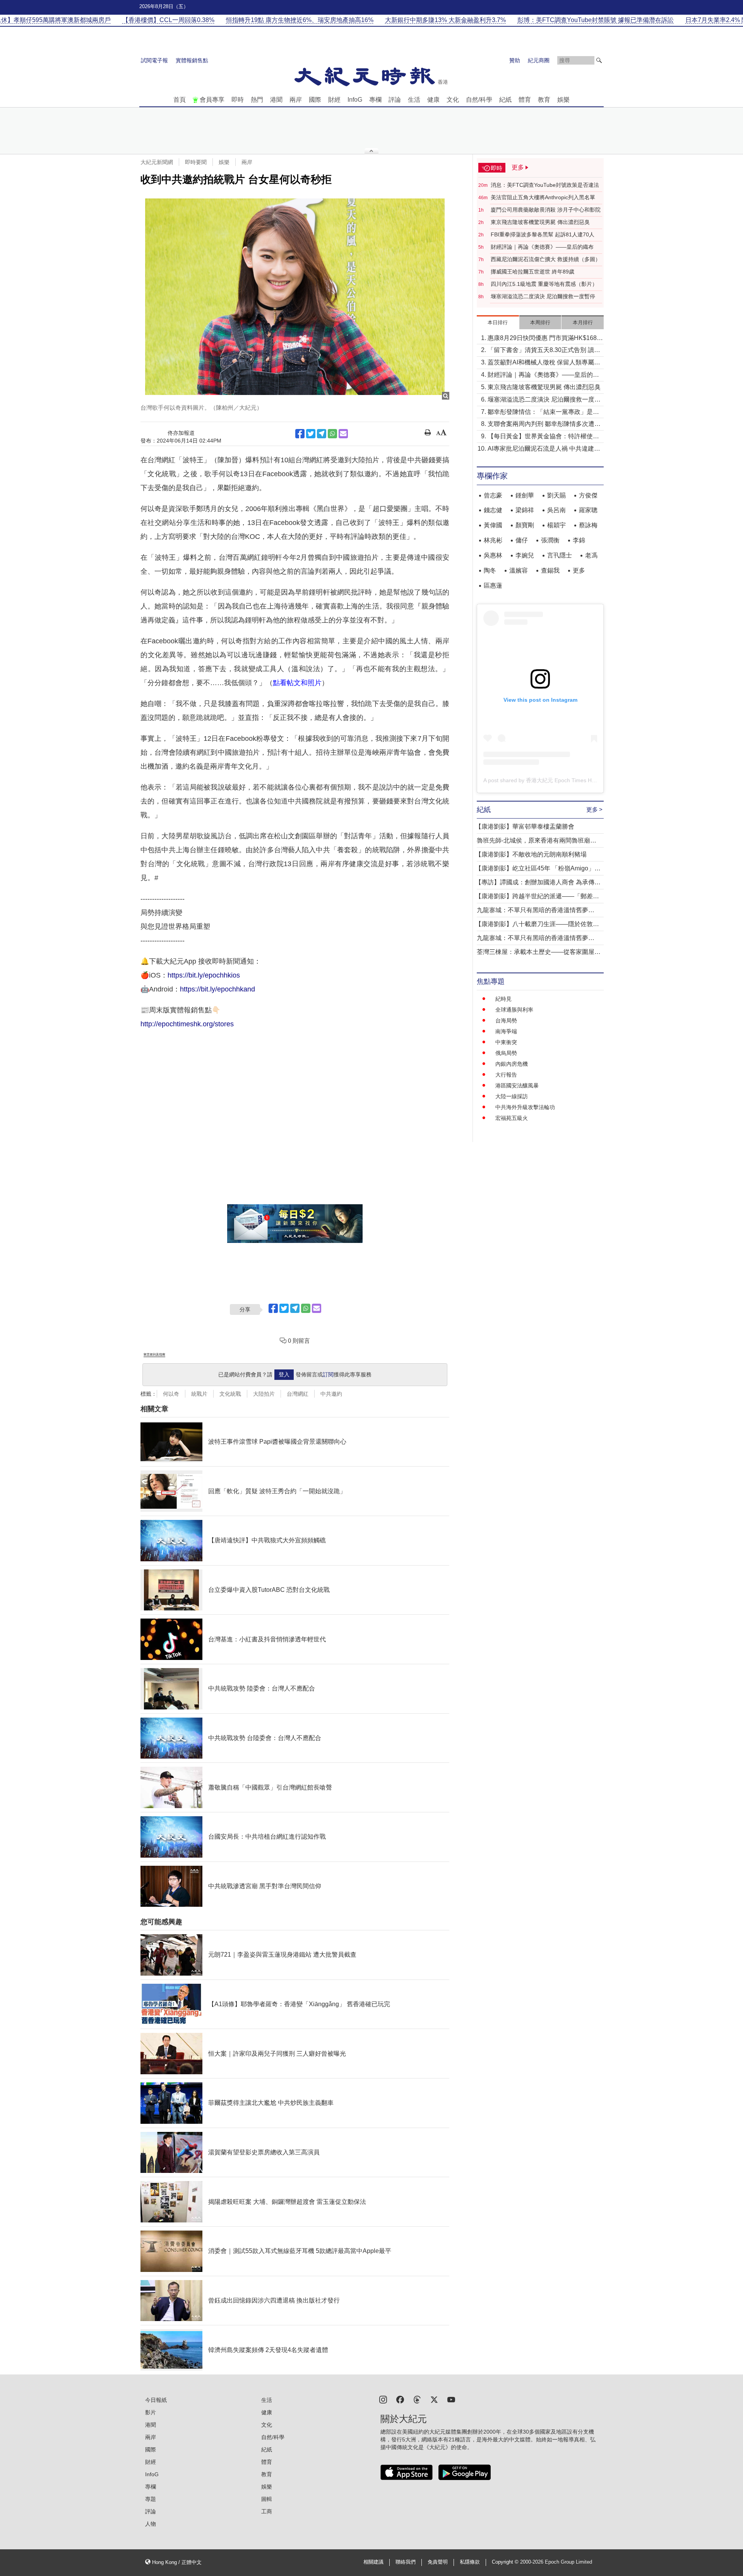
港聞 (276, 100)
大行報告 (506, 1075)
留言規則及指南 (154, 1355)
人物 (151, 2524)
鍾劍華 (525, 495)
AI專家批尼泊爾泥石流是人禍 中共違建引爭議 (544, 449)
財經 (334, 100)
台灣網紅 (298, 1394)
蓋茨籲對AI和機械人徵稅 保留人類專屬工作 (544, 363)
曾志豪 (493, 495)
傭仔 (522, 540)
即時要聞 (196, 162)
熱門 (257, 100)
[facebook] (400, 2399)
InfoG (355, 100)
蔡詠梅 (588, 525)
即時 (238, 100)
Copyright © (506, 2562)
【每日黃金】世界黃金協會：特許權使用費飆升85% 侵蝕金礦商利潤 (543, 437)
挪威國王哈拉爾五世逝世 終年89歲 (532, 272)
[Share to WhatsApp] (332, 434)
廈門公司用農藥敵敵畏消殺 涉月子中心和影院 (546, 210)
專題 (151, 2499)
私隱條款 (470, 2562)
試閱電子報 (154, 60)
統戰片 (199, 1394)
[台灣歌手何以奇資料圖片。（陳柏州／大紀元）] (295, 297)
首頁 (180, 100)
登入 (284, 1374)
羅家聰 (588, 510)
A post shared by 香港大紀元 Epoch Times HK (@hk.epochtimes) (562, 780)
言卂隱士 (560, 555)
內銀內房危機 (512, 1064)
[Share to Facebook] (300, 434)
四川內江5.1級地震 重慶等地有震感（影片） (544, 284)
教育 (544, 100)
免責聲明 (438, 2562)
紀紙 (505, 100)
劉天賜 (556, 495)
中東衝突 (506, 1042)
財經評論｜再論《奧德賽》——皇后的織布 (542, 247)
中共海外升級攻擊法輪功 (525, 1107)
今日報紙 (156, 2400)
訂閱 (328, 1374)
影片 (151, 2412)
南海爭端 (506, 1031)
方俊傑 (588, 495)
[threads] (417, 2399)
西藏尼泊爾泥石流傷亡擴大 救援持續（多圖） (546, 259)
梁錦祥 (525, 510)
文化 (453, 100)
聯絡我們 (406, 2562)
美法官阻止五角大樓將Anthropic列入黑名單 (543, 197)
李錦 (579, 540)
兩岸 (296, 100)
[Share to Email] (343, 434)
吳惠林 (493, 555)
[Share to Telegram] (322, 434)
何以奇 (171, 1394)
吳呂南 (556, 510)
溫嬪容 (519, 570)
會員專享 (212, 100)
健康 (433, 100)
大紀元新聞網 (157, 162)
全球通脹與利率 (514, 1010)
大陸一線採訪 (512, 1096)
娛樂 (563, 100)
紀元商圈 (539, 60)
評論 (395, 100)
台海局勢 (506, 1020)
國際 (315, 100)
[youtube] (451, 2399)
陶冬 (490, 570)
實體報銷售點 (192, 60)
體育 (525, 100)
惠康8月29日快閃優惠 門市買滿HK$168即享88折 (545, 339)
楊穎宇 (556, 525)
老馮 (591, 555)
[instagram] (383, 2399)
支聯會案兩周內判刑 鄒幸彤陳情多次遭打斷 (544, 425)
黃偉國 (493, 525)
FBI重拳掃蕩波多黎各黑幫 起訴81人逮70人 (543, 234)
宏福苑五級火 (512, 1118)
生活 (414, 100)
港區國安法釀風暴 (517, 1085)
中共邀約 (331, 1394)
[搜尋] (599, 60)
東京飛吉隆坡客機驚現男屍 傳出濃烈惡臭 (540, 222)
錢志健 (493, 510)
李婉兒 (525, 555)
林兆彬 (493, 540)
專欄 (375, 100)
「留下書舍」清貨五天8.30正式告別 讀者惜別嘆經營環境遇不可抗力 (544, 351)
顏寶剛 (525, 525)
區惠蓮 (493, 585)
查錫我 (550, 570)
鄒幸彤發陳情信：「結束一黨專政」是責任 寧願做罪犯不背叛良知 (543, 413)
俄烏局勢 (506, 1053)
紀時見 (503, 999)
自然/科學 (479, 100)
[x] (434, 2399)
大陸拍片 (264, 1394)
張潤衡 (550, 540)
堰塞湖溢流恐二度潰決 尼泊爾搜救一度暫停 (543, 296)
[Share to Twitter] (311, 434)
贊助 (515, 60)
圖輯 (267, 2499)
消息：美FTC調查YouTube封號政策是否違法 (545, 185)
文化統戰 (230, 1394)
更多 (579, 570)
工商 (267, 2511)
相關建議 (373, 2562)
